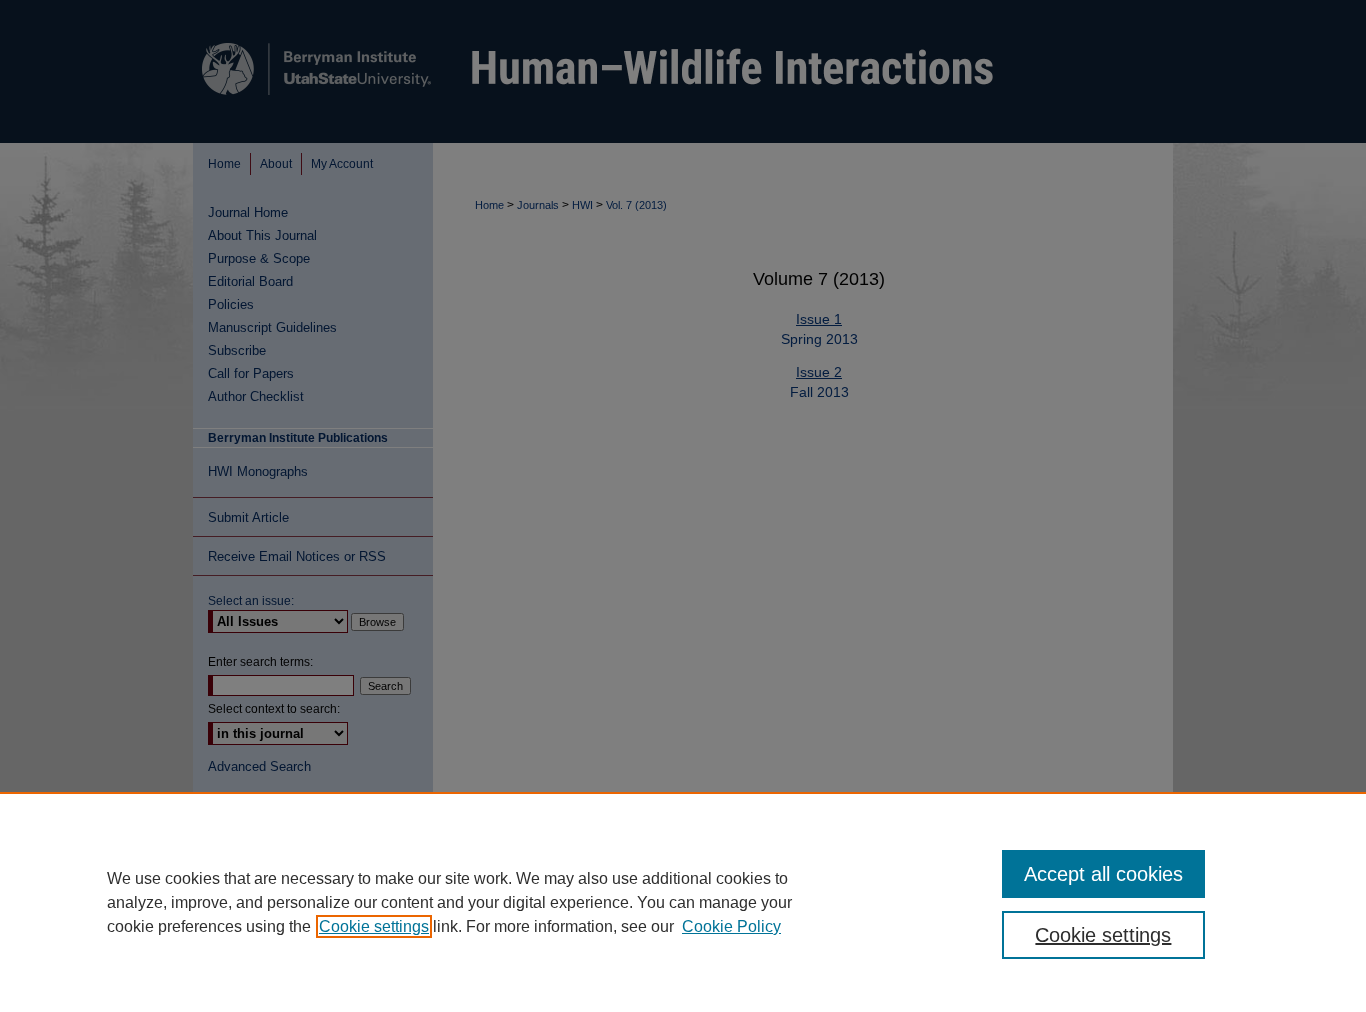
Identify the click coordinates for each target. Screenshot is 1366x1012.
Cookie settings (374, 926)
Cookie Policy (731, 926)
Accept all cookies (1103, 874)
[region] (683, 902)
